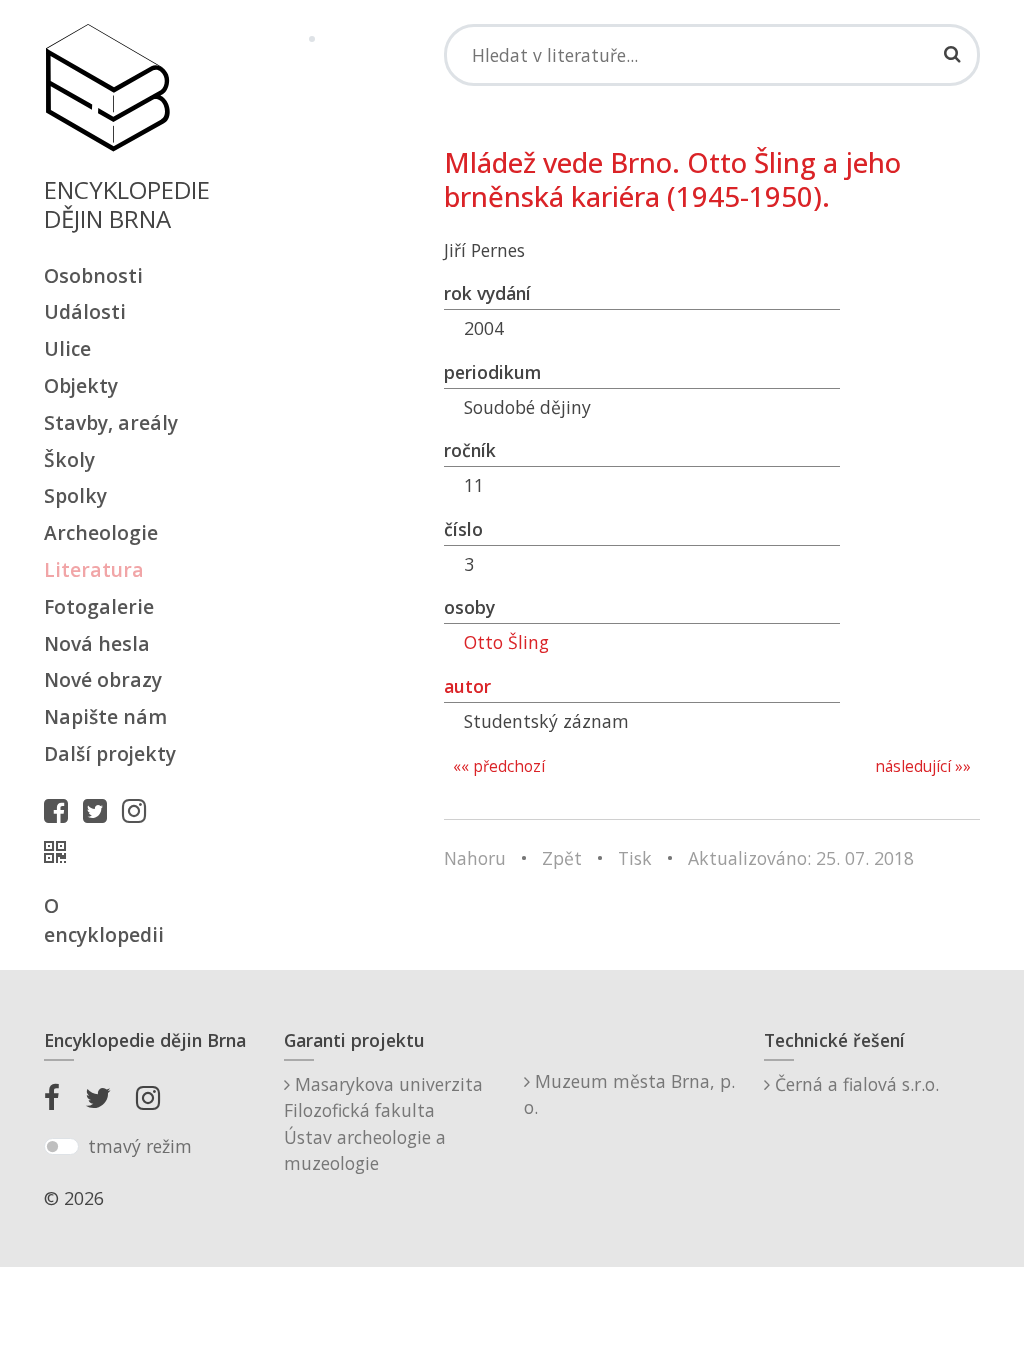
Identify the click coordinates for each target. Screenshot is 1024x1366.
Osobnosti (93, 275)
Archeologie (101, 532)
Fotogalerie (99, 606)
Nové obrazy (103, 679)
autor (467, 686)
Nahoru (475, 858)
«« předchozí (499, 766)
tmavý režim (140, 1146)
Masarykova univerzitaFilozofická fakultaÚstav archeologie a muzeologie (383, 1123)
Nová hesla (97, 643)
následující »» (923, 766)
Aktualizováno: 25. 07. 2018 (801, 858)
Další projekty (110, 753)
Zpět (562, 858)
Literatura (94, 569)
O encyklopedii (104, 920)
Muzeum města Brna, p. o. (629, 1094)
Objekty (81, 385)
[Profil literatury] (60, 852)
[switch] (61, 1147)
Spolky (75, 495)
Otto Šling (506, 642)
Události (85, 311)
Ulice (67, 348)
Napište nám (105, 716)
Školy (69, 459)
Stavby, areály (111, 422)
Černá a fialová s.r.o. (854, 1084)
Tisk (635, 858)
